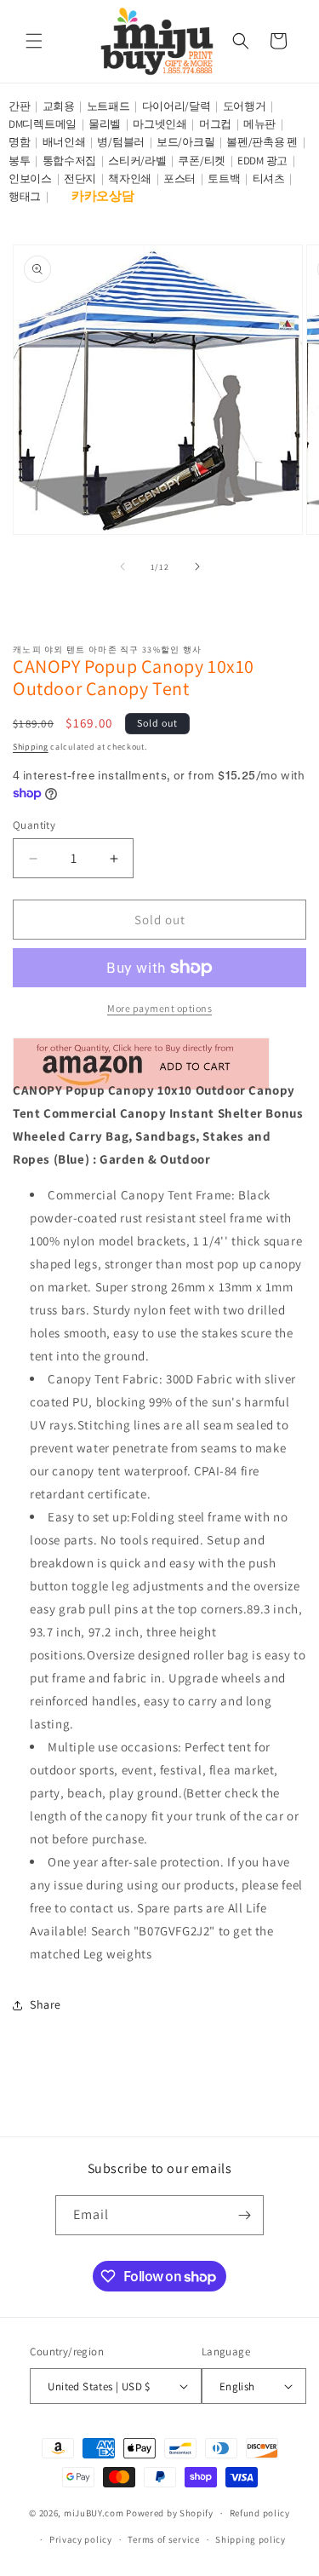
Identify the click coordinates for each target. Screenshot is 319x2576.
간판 (19, 106)
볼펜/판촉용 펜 (262, 142)
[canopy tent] (141, 1067)
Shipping (31, 747)
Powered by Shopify (170, 2513)
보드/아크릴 (185, 142)
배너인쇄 (64, 142)
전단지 (80, 178)
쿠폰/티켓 (202, 161)
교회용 (59, 106)
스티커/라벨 (137, 161)
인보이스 (30, 178)
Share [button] (46, 2004)
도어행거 (245, 106)
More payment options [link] (159, 1008)
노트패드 (108, 106)
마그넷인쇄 (160, 124)
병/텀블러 (121, 142)
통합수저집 (70, 161)
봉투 (19, 161)
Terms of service (163, 2539)
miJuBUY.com (94, 2513)
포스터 (179, 178)
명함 (19, 142)
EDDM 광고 (262, 161)
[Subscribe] (244, 2215)
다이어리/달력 (177, 106)
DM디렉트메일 (43, 124)
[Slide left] (122, 566)
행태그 (25, 196)
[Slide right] (197, 566)
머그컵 (215, 124)
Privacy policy (81, 2539)
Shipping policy (251, 2539)
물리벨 (105, 124)
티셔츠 (269, 178)
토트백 (224, 178)
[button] (34, 41)
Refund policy (260, 2513)
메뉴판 (259, 124)
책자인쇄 (130, 178)
